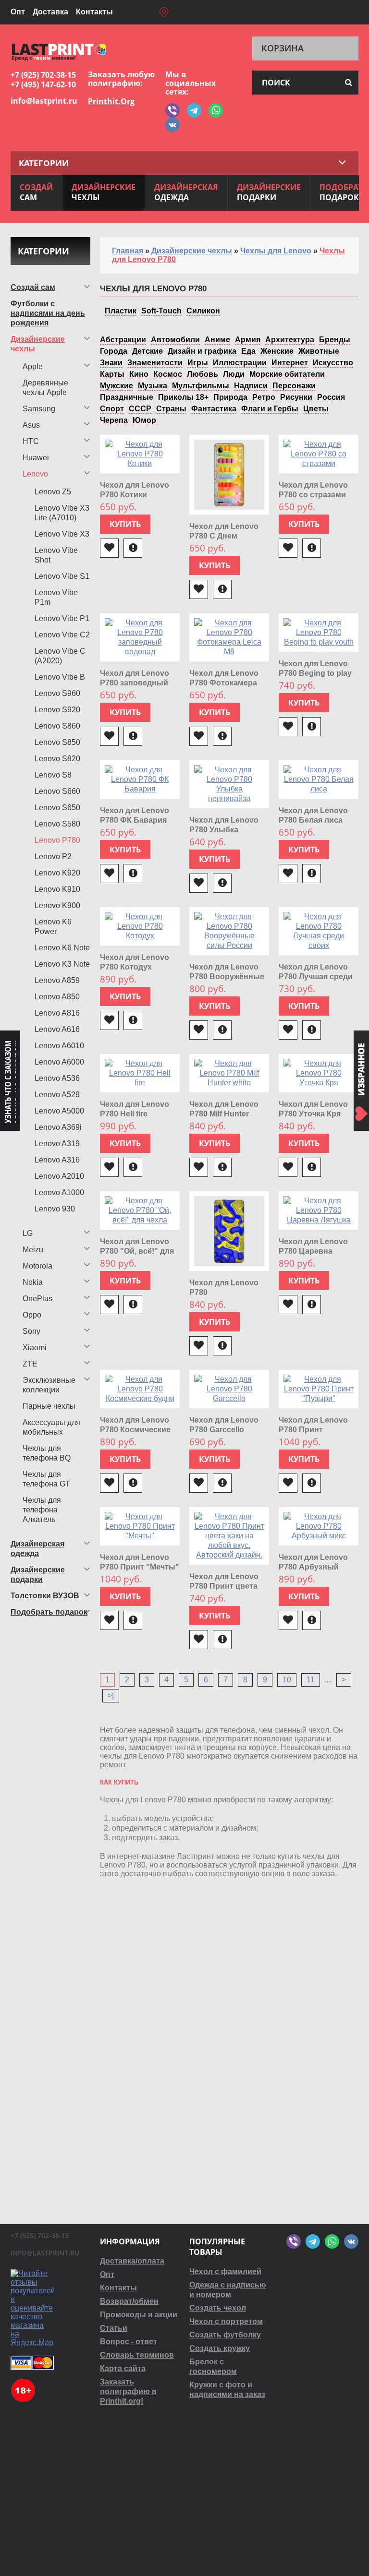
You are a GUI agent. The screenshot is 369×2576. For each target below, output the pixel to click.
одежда (186, 192)
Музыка (153, 386)
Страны (171, 409)
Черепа (114, 420)
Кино (139, 374)
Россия (331, 397)
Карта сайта (123, 2368)
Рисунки (296, 397)
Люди (234, 374)
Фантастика (214, 409)
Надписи (251, 386)
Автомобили (175, 340)
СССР (140, 409)
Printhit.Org (111, 101)
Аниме (217, 340)
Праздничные (127, 397)
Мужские (117, 386)
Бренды (335, 340)
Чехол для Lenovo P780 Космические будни (135, 1430)
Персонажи (294, 386)
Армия (248, 340)
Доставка (50, 12)
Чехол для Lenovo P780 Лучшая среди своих (316, 976)
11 (311, 1680)
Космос (168, 374)
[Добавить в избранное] (109, 548)
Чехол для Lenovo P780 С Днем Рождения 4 (224, 536)
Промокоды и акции (139, 2315)
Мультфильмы (201, 386)
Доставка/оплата (132, 2261)
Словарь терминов (137, 2355)
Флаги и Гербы (270, 409)
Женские (277, 351)
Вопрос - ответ (129, 2342)
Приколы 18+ (183, 397)
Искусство (333, 363)
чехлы (104, 192)
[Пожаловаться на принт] (133, 548)
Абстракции (123, 340)
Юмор (144, 420)
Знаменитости (155, 363)
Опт (18, 12)
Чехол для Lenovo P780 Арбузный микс (313, 1567)
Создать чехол (218, 2308)
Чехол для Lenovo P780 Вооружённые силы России (227, 976)
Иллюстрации (240, 363)
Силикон (203, 311)
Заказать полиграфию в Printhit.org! (128, 2391)
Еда (248, 351)
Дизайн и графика (202, 351)
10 (287, 1680)
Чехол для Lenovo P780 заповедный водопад (135, 683)
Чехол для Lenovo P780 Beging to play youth (315, 673)
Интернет (290, 363)
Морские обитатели (287, 374)
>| (111, 1695)
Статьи (114, 2328)
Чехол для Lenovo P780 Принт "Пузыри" (313, 1430)
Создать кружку (220, 2348)
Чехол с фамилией (225, 2271)
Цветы (316, 409)
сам (36, 192)
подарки (269, 192)
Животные (319, 351)
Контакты (94, 12)
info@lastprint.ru (44, 101)
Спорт (112, 409)
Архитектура (290, 340)
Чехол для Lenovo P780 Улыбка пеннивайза (224, 830)
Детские (148, 351)
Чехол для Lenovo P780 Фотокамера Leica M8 (224, 683)
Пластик (121, 311)
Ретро (264, 397)
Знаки (111, 363)
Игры (198, 363)
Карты (112, 374)
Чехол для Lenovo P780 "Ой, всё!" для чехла (137, 1251)
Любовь (203, 374)
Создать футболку (225, 2335)
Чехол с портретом (226, 2321)
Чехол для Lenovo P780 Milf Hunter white (224, 1114)
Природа (230, 397)
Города (114, 351)
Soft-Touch (161, 311)
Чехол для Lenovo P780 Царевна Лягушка (313, 1251)
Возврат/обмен (129, 2301)
